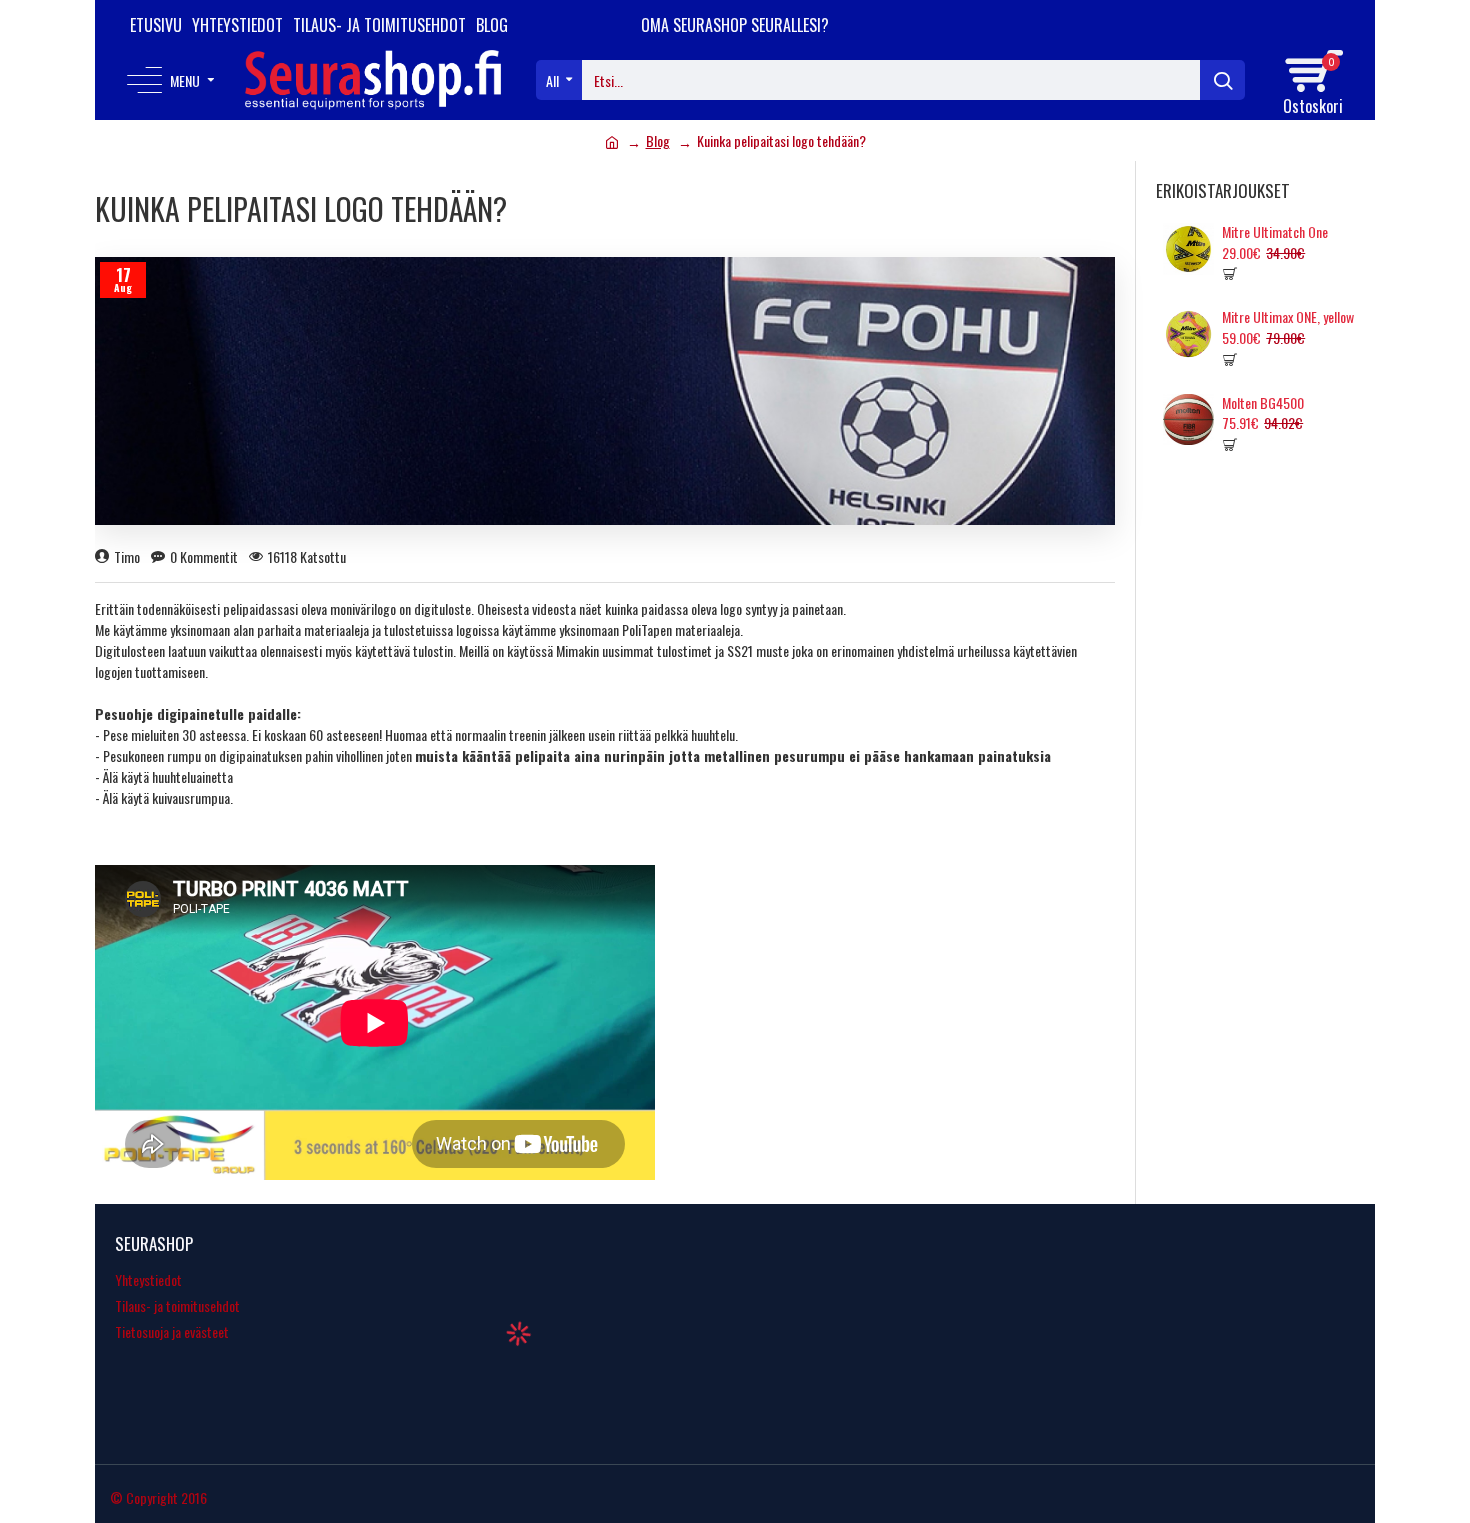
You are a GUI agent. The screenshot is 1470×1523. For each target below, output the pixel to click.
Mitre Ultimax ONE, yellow (1288, 317)
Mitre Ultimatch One (1275, 232)
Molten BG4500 (1263, 403)
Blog (658, 140)
